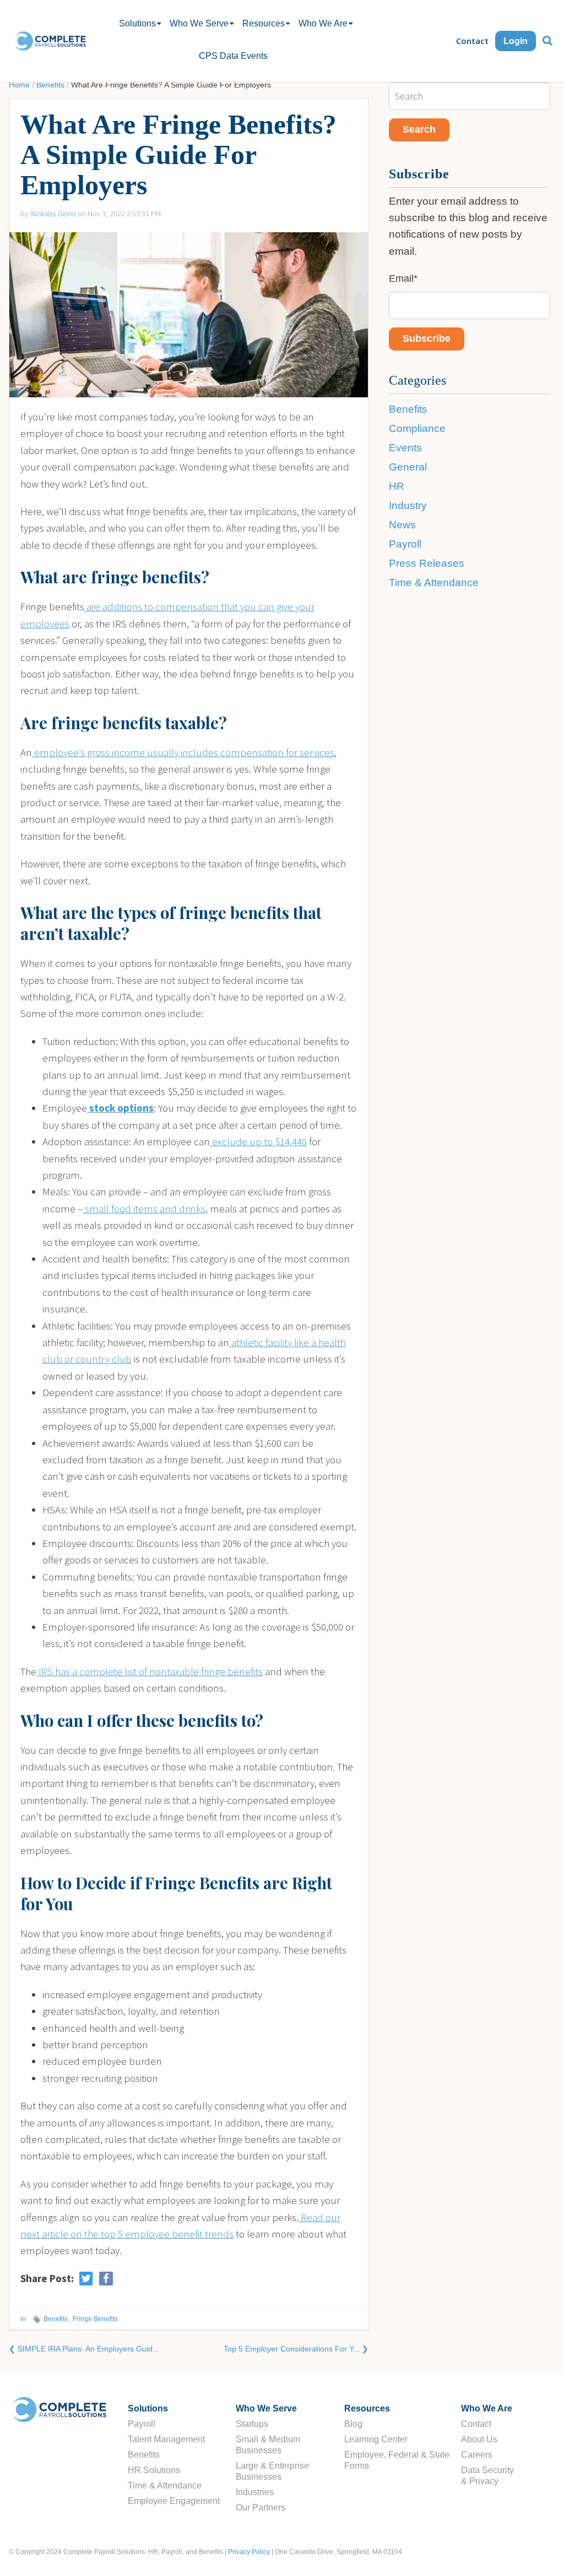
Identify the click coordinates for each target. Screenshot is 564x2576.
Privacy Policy (249, 2552)
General (408, 467)
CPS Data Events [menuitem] (233, 56)
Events (405, 448)
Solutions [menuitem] (137, 23)
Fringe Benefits (95, 2319)
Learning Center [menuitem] (376, 2439)
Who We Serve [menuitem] (199, 23)
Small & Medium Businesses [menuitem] (268, 2445)
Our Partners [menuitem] (261, 2507)
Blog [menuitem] (353, 2424)
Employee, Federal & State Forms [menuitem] (397, 2460)
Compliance (417, 428)
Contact (472, 41)
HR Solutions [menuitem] (154, 2470)
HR (397, 486)
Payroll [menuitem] (142, 2424)
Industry (408, 505)
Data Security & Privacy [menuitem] (487, 2476)
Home (19, 85)
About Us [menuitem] (479, 2439)
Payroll (405, 544)
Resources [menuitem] (264, 23)
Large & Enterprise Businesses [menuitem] (272, 2471)
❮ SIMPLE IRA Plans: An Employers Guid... (84, 2349)
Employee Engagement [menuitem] (174, 2501)
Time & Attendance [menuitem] (165, 2485)
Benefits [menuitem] (144, 2455)
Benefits (50, 85)
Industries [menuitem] (255, 2492)
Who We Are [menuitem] (323, 23)
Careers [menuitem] (477, 2455)
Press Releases (427, 563)
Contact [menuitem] (476, 2424)
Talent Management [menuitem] (166, 2439)
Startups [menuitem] (252, 2424)
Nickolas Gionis (53, 214)
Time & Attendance (434, 583)
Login (516, 41)
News (402, 525)
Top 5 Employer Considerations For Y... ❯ (296, 2349)
